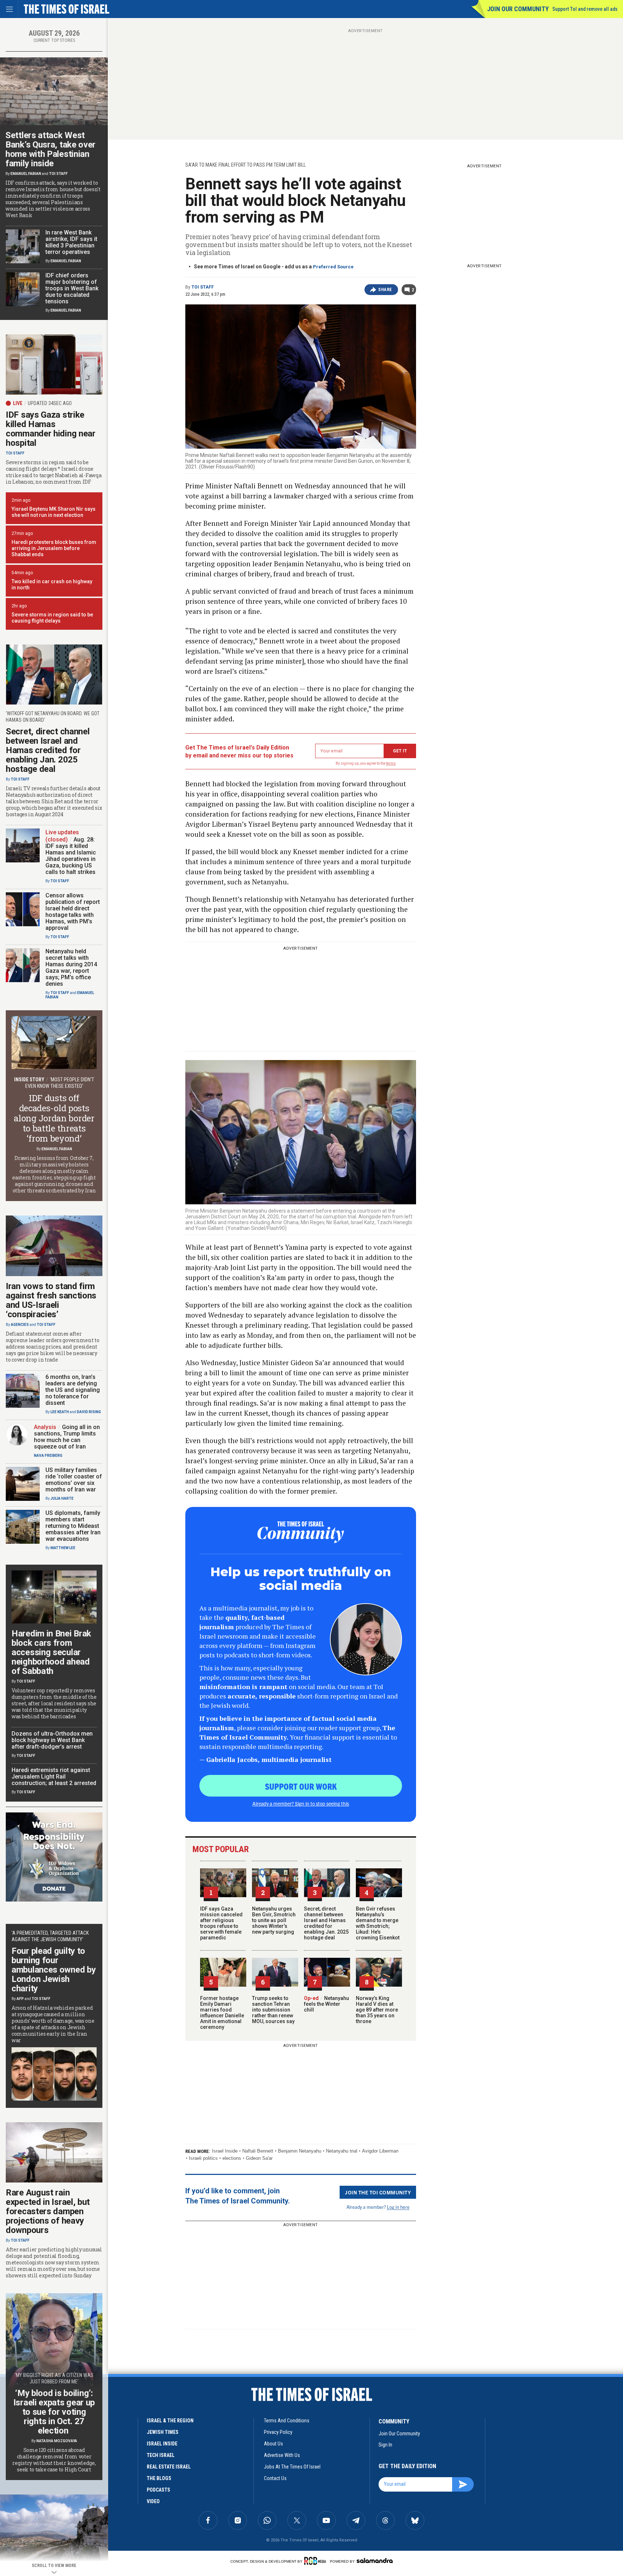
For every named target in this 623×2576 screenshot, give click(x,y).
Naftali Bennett (258, 2151)
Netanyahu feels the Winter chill (326, 2004)
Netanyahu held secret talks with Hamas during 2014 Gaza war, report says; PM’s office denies (71, 968)
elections (232, 2158)
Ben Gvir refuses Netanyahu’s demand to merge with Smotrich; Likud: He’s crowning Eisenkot (378, 1923)
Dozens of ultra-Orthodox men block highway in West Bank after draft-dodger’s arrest (52, 1740)
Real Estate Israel (169, 2467)
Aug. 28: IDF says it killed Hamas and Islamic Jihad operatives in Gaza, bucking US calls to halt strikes (71, 856)
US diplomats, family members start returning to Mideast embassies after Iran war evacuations (73, 1526)
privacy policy (278, 2432)
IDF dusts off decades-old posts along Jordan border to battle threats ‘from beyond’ (54, 1118)
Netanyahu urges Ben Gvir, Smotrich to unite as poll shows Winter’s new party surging (274, 1920)
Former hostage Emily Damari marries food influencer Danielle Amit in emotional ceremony (222, 2013)
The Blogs (159, 2478)
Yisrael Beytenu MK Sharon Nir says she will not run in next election (54, 512)
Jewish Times (163, 2432)
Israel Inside (225, 2151)
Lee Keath (60, 1412)
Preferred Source (333, 267)
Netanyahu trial (342, 2151)
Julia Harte (62, 1498)
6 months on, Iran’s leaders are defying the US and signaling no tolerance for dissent (73, 1390)
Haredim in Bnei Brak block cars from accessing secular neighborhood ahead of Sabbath (51, 1652)
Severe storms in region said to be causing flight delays (52, 618)
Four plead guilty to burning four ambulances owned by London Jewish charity (54, 1970)
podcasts (158, 2490)
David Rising (89, 1412)
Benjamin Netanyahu (300, 2151)
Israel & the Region (170, 2421)
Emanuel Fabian (26, 174)
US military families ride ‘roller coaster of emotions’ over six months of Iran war (74, 1480)
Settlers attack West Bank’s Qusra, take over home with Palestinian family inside (50, 149)
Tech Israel (161, 2455)
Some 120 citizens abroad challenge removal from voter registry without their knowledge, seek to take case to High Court (54, 2460)
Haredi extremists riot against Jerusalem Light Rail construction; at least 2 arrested (54, 1777)
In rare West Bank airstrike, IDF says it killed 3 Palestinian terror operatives (71, 242)
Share (385, 290)
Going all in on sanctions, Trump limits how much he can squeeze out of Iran (67, 1437)
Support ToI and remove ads (585, 9)
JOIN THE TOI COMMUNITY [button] (378, 2192)
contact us (275, 2478)
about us (273, 2444)
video (153, 2501)
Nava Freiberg (48, 1456)
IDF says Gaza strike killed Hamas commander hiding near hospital (51, 429)
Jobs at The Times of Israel (292, 2467)
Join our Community (518, 9)
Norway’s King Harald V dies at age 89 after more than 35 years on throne (377, 2010)
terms (391, 763)
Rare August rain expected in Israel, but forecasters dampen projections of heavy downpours (48, 2211)
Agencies (20, 1325)
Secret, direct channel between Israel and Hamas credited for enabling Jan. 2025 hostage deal (326, 1923)
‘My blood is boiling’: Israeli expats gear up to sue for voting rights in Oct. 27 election (54, 2412)
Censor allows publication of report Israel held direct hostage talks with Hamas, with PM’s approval (73, 912)
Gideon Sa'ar (259, 2158)
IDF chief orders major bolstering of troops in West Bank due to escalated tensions (72, 288)
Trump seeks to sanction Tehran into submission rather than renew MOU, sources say (273, 2010)
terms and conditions (287, 2421)
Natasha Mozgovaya (57, 2441)
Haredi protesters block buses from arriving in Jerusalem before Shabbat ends (54, 548)
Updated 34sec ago (50, 403)
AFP (20, 1999)
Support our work (301, 1786)
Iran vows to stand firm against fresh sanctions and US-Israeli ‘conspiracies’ (51, 1300)
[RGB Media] (316, 2561)
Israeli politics (203, 2158)
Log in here (398, 2207)
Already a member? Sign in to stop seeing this (301, 1803)
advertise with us (282, 2455)
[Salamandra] (375, 2560)
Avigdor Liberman (380, 2151)
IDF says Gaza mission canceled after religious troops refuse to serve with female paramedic (221, 1923)
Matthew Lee (63, 1548)
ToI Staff (203, 287)
